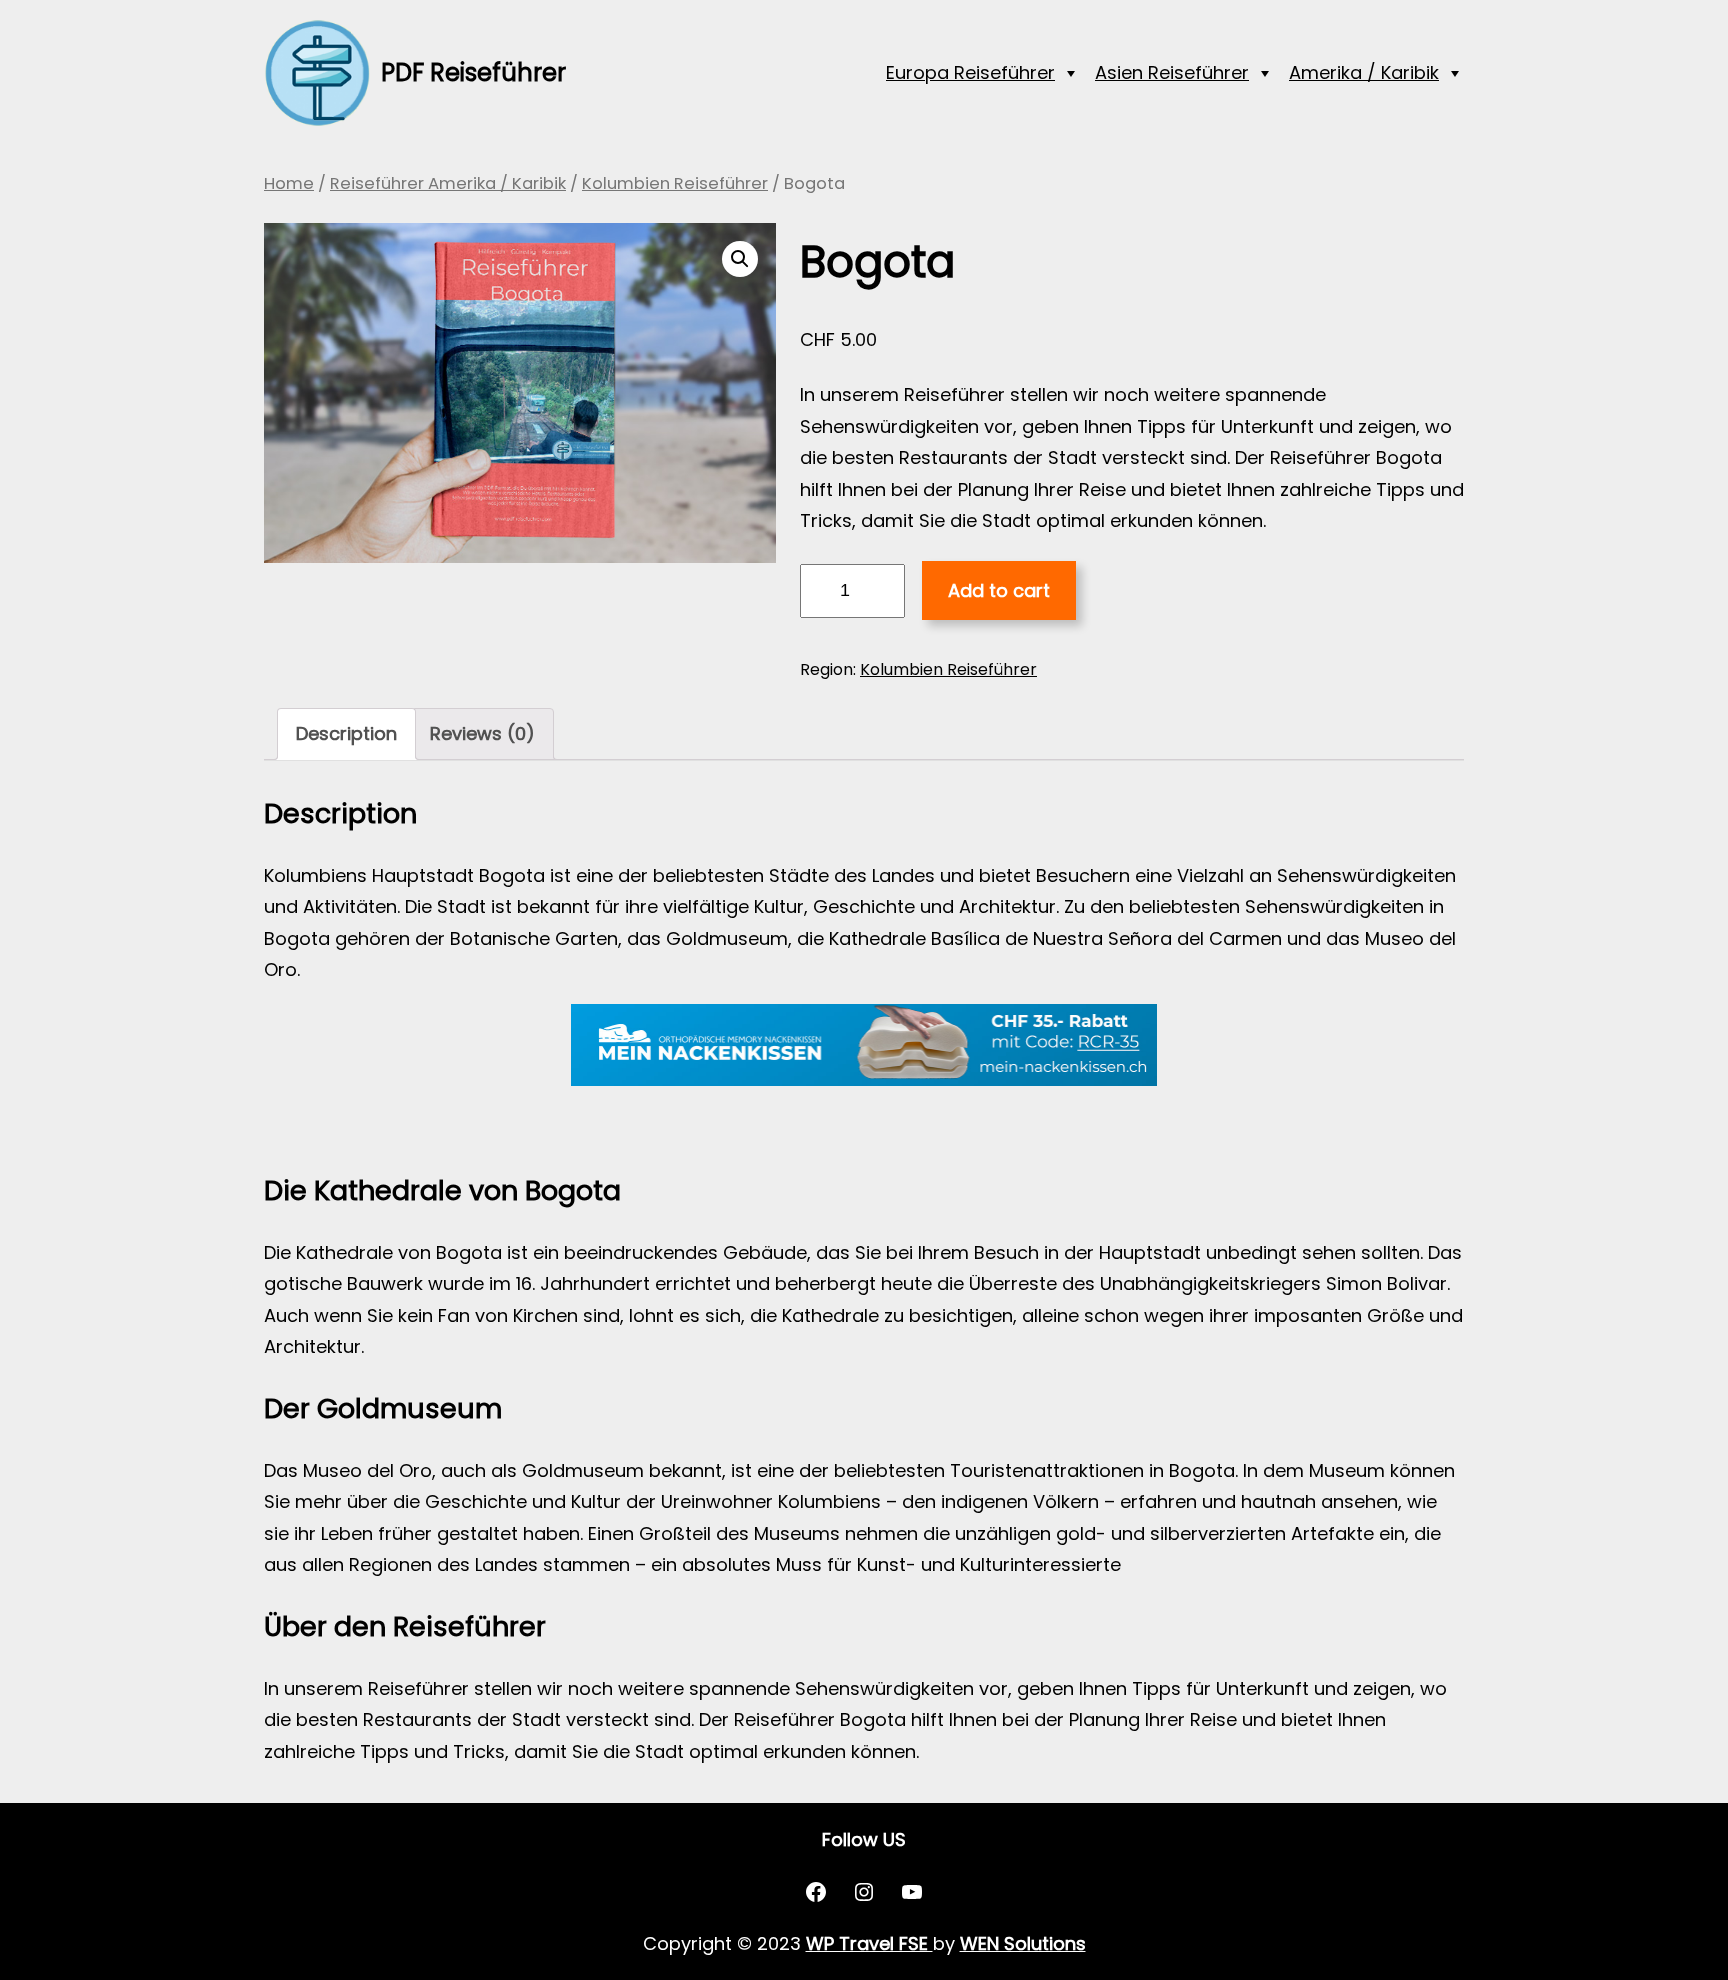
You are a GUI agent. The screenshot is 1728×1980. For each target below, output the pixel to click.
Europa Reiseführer (970, 72)
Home (289, 183)
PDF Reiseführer (473, 72)
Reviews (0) (482, 733)
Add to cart (999, 590)
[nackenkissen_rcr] (864, 1079)
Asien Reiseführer (1172, 72)
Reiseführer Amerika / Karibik (448, 183)
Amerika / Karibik (1364, 72)
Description (346, 733)
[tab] (346, 734)
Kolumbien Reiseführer (675, 183)
